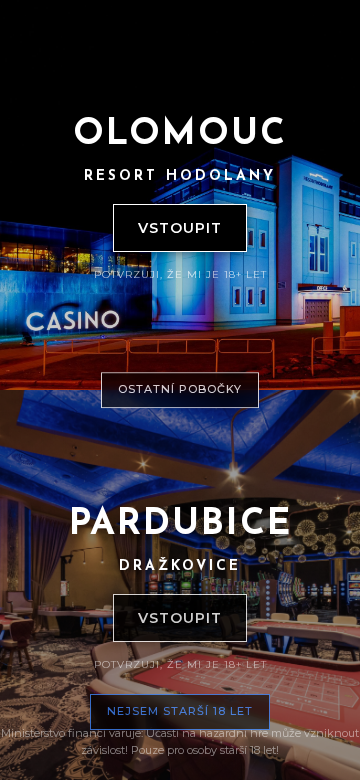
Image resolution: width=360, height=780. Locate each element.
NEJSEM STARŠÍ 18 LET (180, 711)
